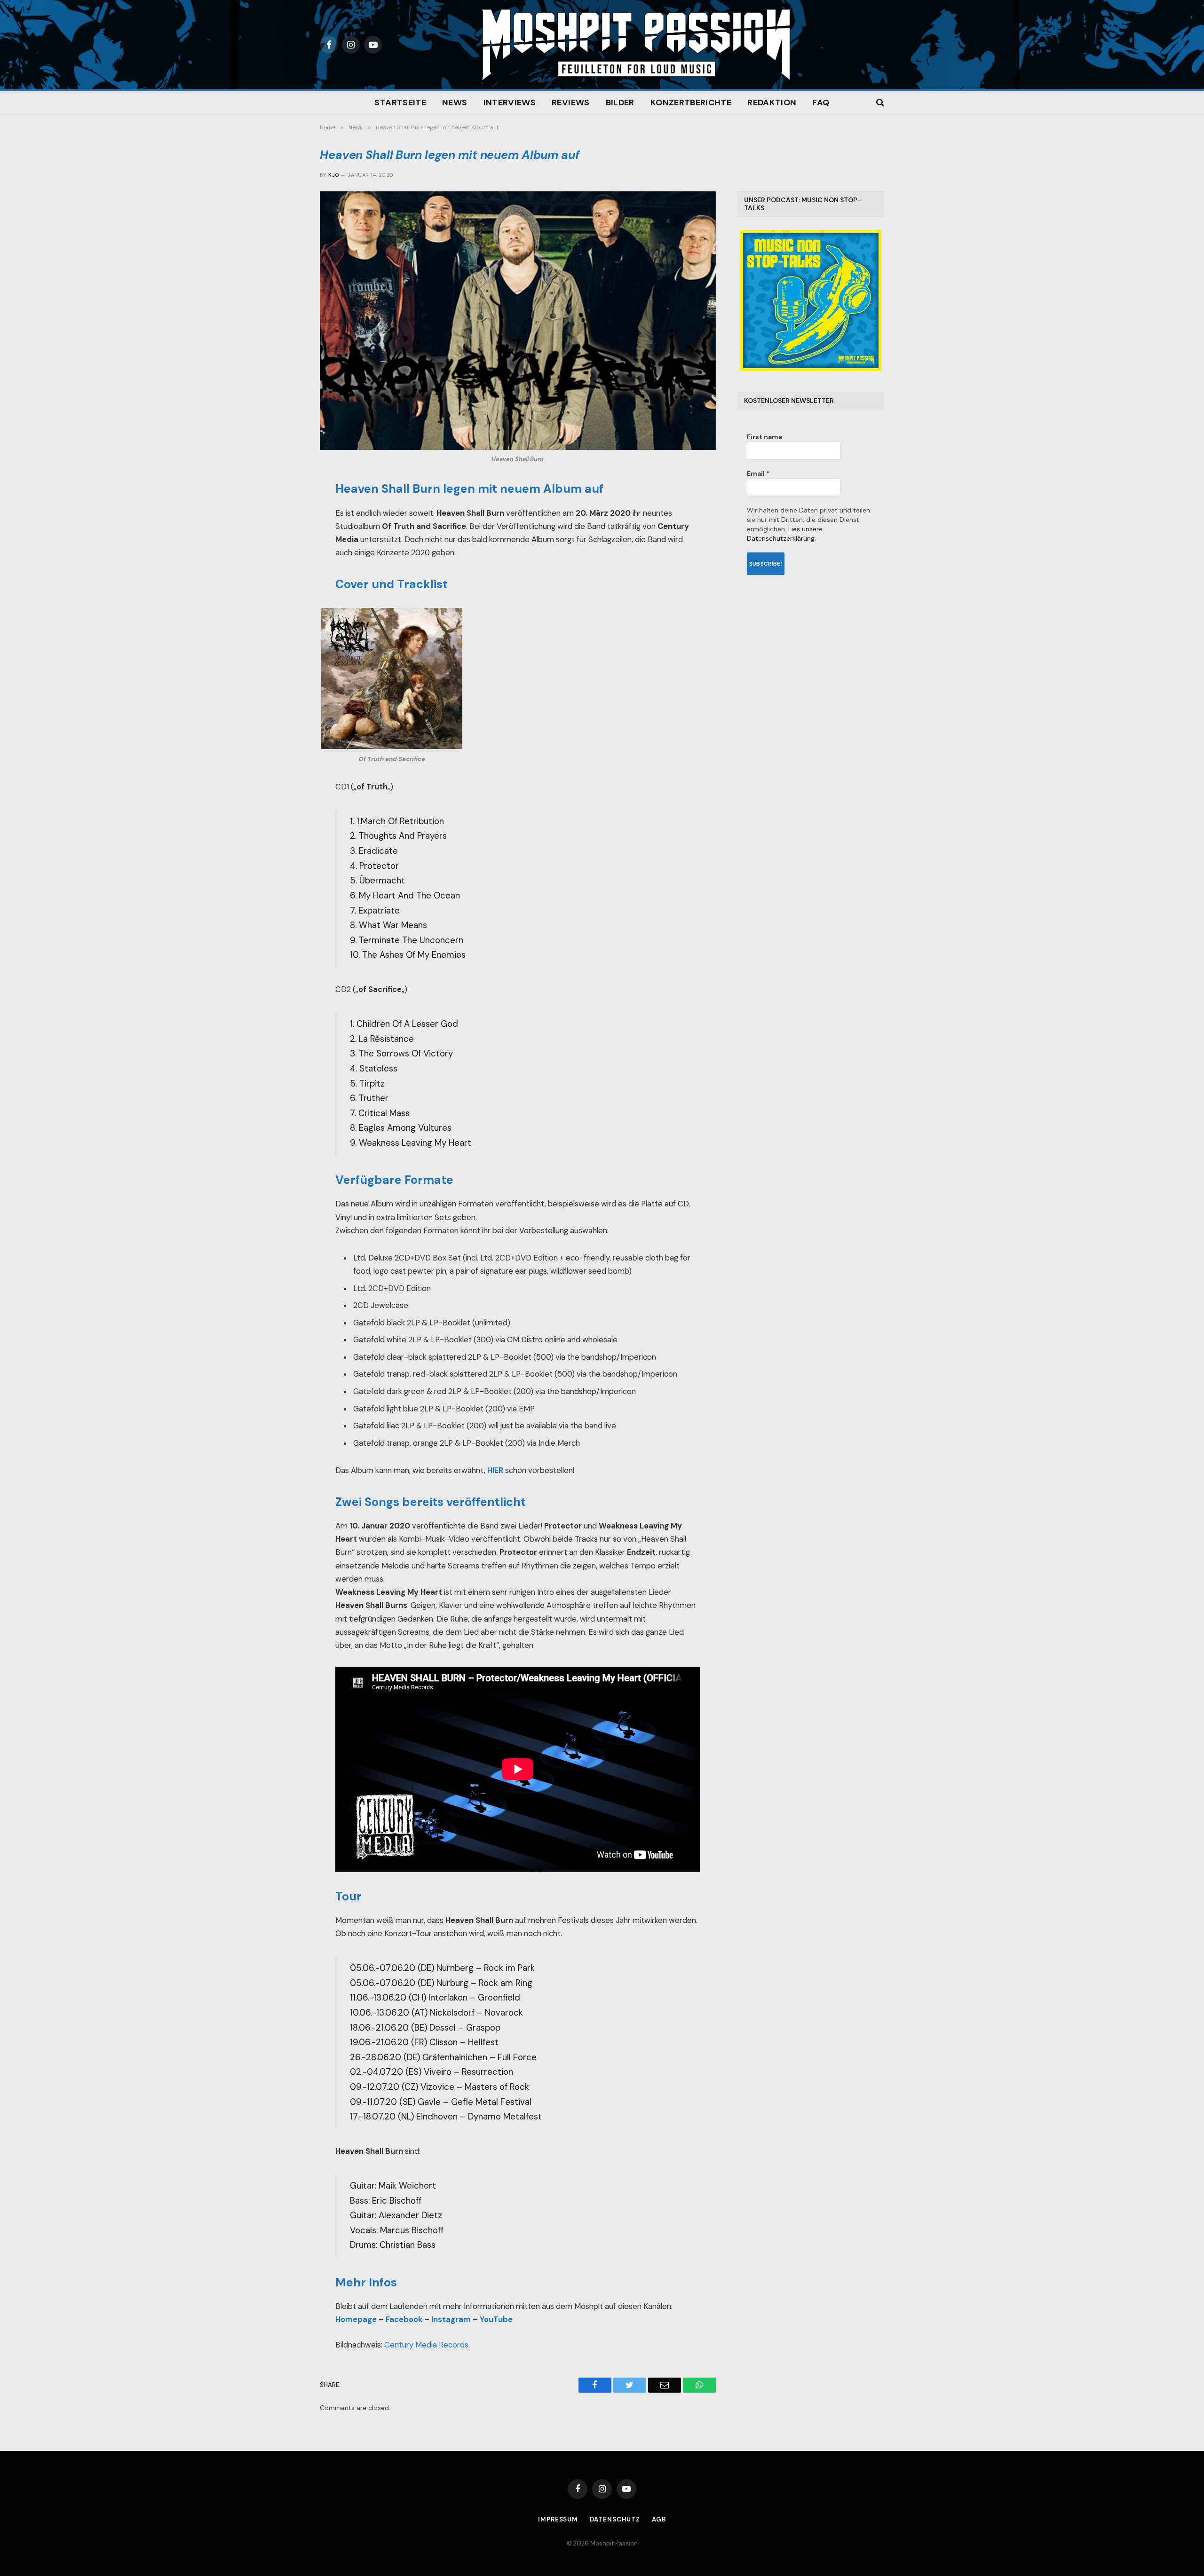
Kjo (333, 175)
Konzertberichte (691, 102)
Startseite (400, 102)
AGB (659, 2519)
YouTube (496, 2320)
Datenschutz (615, 2519)
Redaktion (772, 102)
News (455, 102)
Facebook (404, 2320)
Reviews (571, 102)
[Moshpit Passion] (637, 45)
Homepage (356, 2320)
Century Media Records (426, 2345)
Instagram (451, 2320)
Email (758, 473)
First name (765, 437)
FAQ (821, 102)
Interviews (510, 102)
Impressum (558, 2519)
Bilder (620, 102)
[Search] (879, 103)
